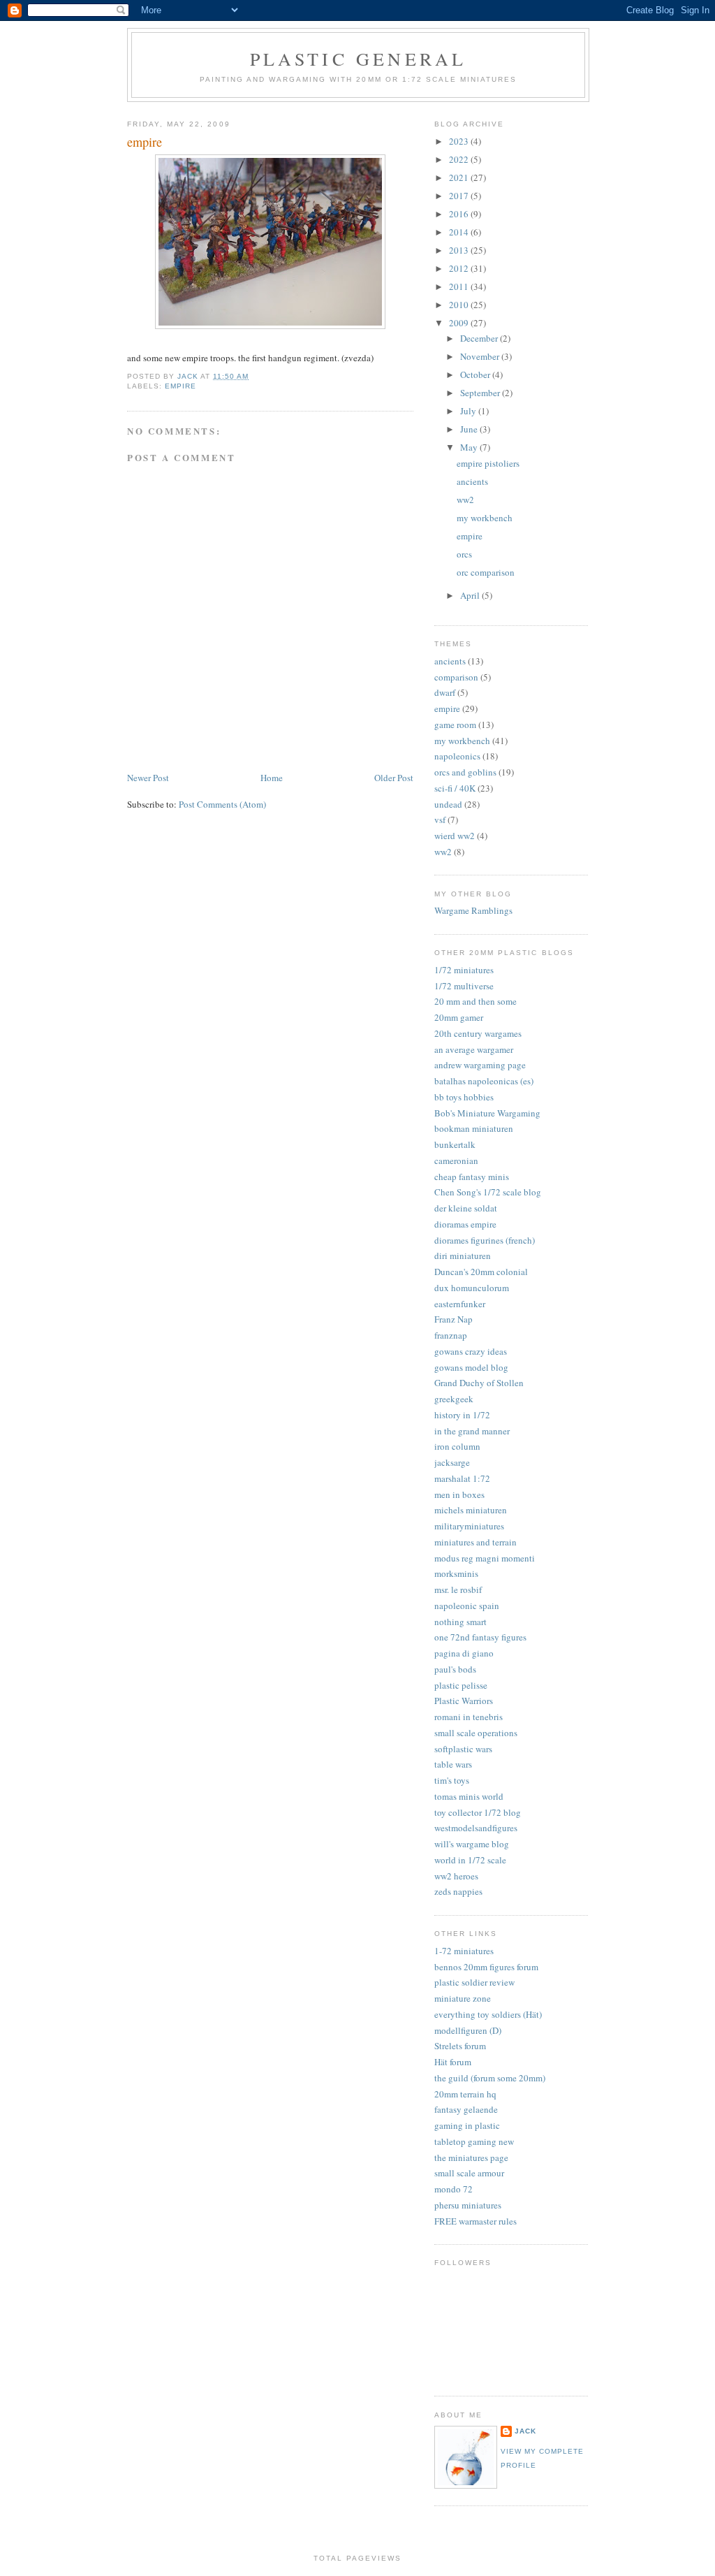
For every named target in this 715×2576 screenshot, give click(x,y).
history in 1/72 (462, 1415)
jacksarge (452, 1462)
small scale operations (476, 1733)
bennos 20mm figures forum (486, 1967)
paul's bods (455, 1669)
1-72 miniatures (464, 1951)
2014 (460, 232)
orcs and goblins (465, 772)
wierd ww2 (455, 836)
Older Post (394, 778)
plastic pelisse (461, 1685)
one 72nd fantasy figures (480, 1637)
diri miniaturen (463, 1256)
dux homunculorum (472, 1288)
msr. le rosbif (458, 1589)
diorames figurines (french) (485, 1240)
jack (525, 2431)
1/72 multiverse (464, 986)
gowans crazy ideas (471, 1351)
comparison (456, 677)
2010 (460, 305)
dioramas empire (465, 1224)
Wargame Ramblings (473, 910)
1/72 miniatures (464, 970)
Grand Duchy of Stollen (479, 1383)
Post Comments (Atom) (222, 804)
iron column (457, 1446)
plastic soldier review (474, 1982)
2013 (460, 250)
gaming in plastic (467, 2125)
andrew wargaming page (480, 1065)
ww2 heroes (456, 1876)
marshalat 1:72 (462, 1478)
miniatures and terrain (476, 1542)
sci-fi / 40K (455, 788)
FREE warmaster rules (476, 2221)
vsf (440, 820)
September (481, 393)
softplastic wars (463, 1749)
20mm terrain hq (465, 2094)
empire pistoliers (488, 463)
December (480, 338)
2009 (460, 323)
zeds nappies (458, 1891)
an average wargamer (474, 1049)
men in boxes (459, 1494)
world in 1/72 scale (470, 1860)
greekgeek (454, 1399)
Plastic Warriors (464, 1701)
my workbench (485, 518)
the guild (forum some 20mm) (490, 2078)
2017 (460, 196)
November (481, 356)
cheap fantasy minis (472, 1177)
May (470, 447)
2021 (460, 177)
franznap (451, 1335)
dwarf (445, 692)
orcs (464, 554)
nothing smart (460, 1622)
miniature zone (463, 1998)
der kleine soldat (466, 1208)
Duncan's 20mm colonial (481, 1272)
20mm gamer (459, 1017)
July (469, 411)
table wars (453, 1764)
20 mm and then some (476, 1001)
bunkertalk (455, 1144)
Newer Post (148, 778)
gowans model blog (471, 1367)
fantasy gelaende (466, 2109)
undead (448, 804)
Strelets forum (460, 2046)
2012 (460, 268)
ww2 (465, 500)
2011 (460, 286)
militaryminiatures (469, 1526)
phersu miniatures (468, 2205)
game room (455, 725)
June (470, 429)
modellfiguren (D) (468, 2030)
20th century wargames (478, 1033)
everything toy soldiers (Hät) (488, 2014)
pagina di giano (464, 1653)
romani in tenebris (469, 1717)
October (476, 374)
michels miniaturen (471, 1510)
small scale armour (469, 2173)
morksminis (456, 1573)
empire (180, 386)
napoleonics (457, 756)
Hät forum (453, 2062)
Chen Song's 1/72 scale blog (488, 1192)
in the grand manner (472, 1431)
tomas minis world (469, 1796)
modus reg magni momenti (485, 1558)
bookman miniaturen (474, 1128)
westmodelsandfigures (476, 1828)
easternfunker (460, 1304)
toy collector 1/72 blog (478, 1812)
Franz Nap (454, 1319)
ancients (472, 481)
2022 (460, 159)
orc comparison (486, 572)
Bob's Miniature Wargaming (487, 1113)
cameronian (456, 1160)
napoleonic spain (467, 1606)
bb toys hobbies (464, 1097)
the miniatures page (471, 2157)
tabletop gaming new (474, 2141)
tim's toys (452, 1780)
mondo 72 (454, 2189)
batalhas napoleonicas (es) (484, 1081)
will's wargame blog (472, 1844)
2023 (460, 141)
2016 (460, 214)
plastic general (359, 59)
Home (272, 778)
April (471, 595)
